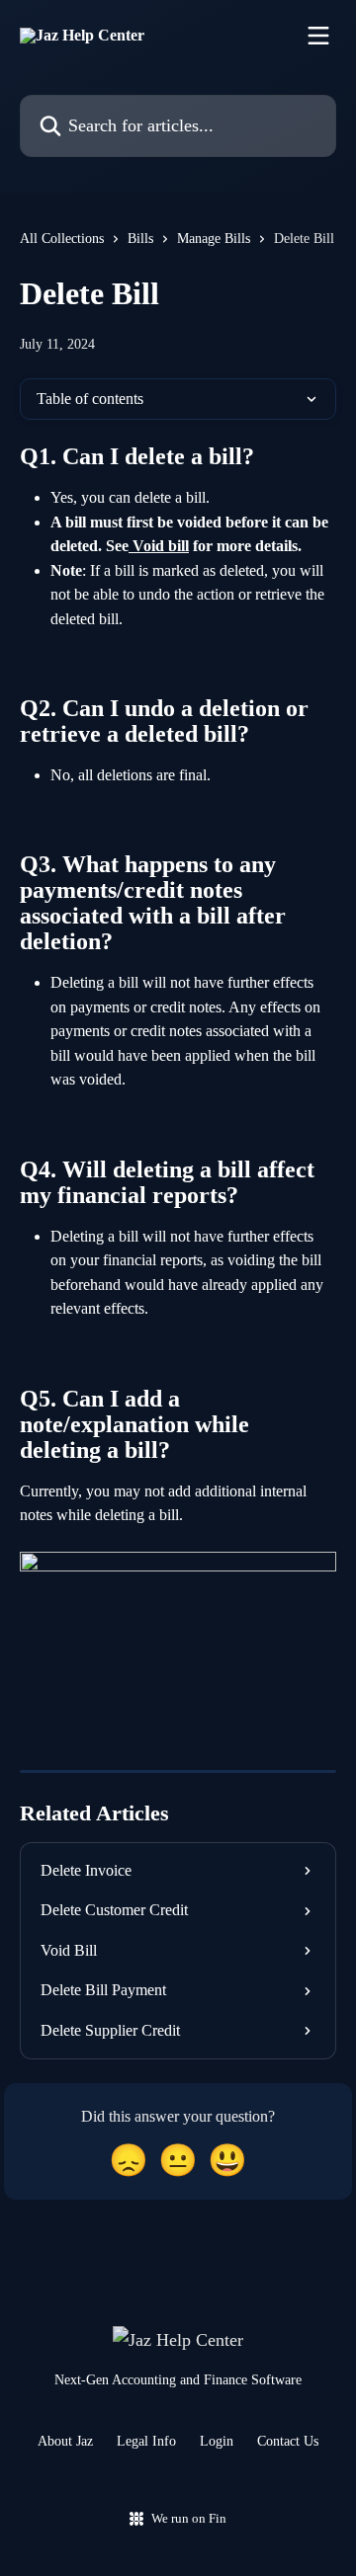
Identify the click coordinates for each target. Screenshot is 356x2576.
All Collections (62, 239)
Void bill (159, 546)
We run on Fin (189, 2518)
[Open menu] (318, 36)
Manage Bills (214, 239)
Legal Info (146, 2441)
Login (217, 2441)
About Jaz (65, 2441)
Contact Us (288, 2441)
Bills (140, 239)
